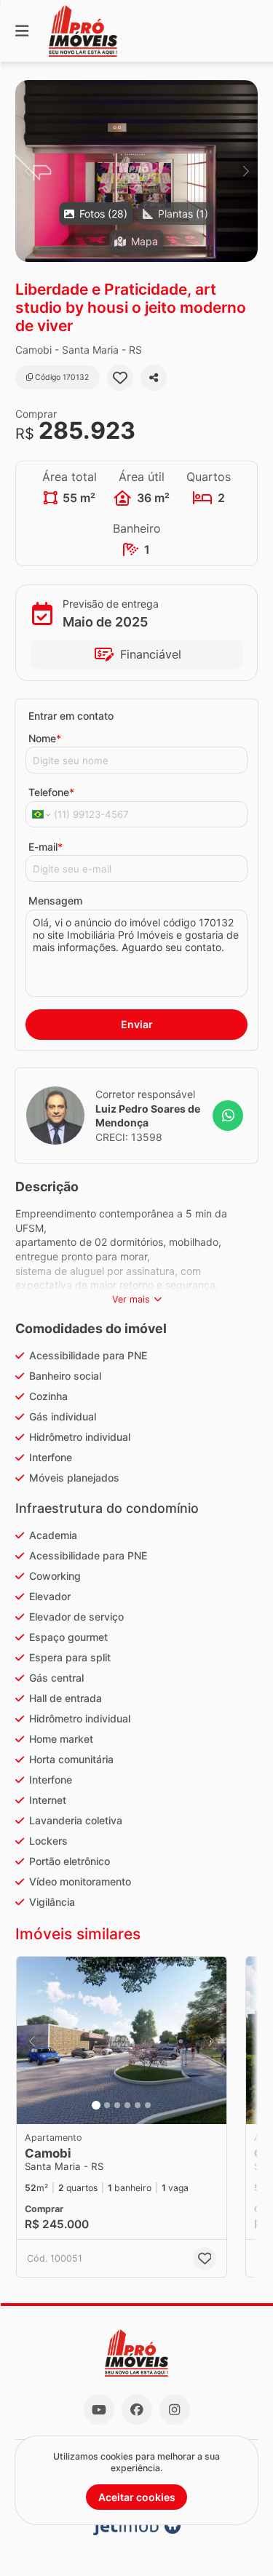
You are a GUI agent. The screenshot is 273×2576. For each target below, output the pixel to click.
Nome (45, 738)
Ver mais (131, 1299)
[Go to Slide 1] (96, 2105)
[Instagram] (175, 2409)
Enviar (137, 1024)
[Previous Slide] (27, 171)
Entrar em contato (71, 716)
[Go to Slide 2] (107, 2105)
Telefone (51, 792)
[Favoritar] (120, 378)
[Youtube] (99, 2409)
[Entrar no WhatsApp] (228, 1116)
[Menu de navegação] (22, 31)
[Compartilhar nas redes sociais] (154, 378)
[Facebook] (137, 2409)
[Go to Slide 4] (127, 2105)
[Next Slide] (246, 171)
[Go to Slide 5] (138, 2105)
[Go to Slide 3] (117, 2105)
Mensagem (55, 901)
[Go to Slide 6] (148, 2105)
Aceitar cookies (137, 2497)
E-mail (45, 847)
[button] (136, 171)
